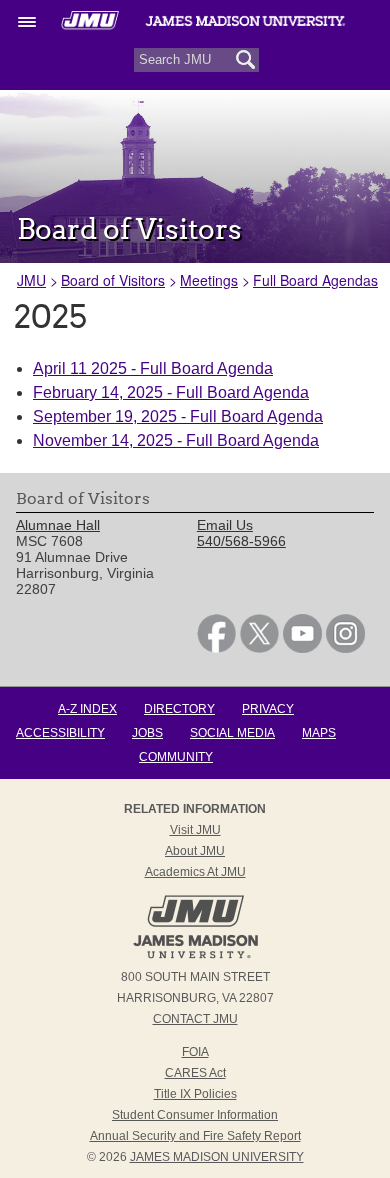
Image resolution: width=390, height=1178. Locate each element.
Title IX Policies (195, 1094)
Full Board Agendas (315, 280)
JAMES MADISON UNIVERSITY (217, 1157)
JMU (31, 280)
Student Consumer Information (195, 1115)
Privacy (268, 709)
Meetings (209, 280)
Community (176, 757)
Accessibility (60, 733)
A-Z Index (87, 709)
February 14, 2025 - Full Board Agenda (171, 392)
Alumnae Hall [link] (58, 525)
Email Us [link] (225, 525)
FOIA (195, 1052)
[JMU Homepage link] (195, 956)
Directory (179, 709)
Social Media (232, 733)
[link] (216, 648)
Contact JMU (195, 1019)
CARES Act (195, 1073)
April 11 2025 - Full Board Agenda (153, 368)
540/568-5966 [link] (241, 541)
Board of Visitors (113, 280)
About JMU (195, 851)
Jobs (147, 733)
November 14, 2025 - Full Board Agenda (176, 440)
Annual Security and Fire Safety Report (195, 1136)
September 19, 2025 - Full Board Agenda (178, 416)
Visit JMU (195, 830)
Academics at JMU (195, 872)
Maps (319, 733)
